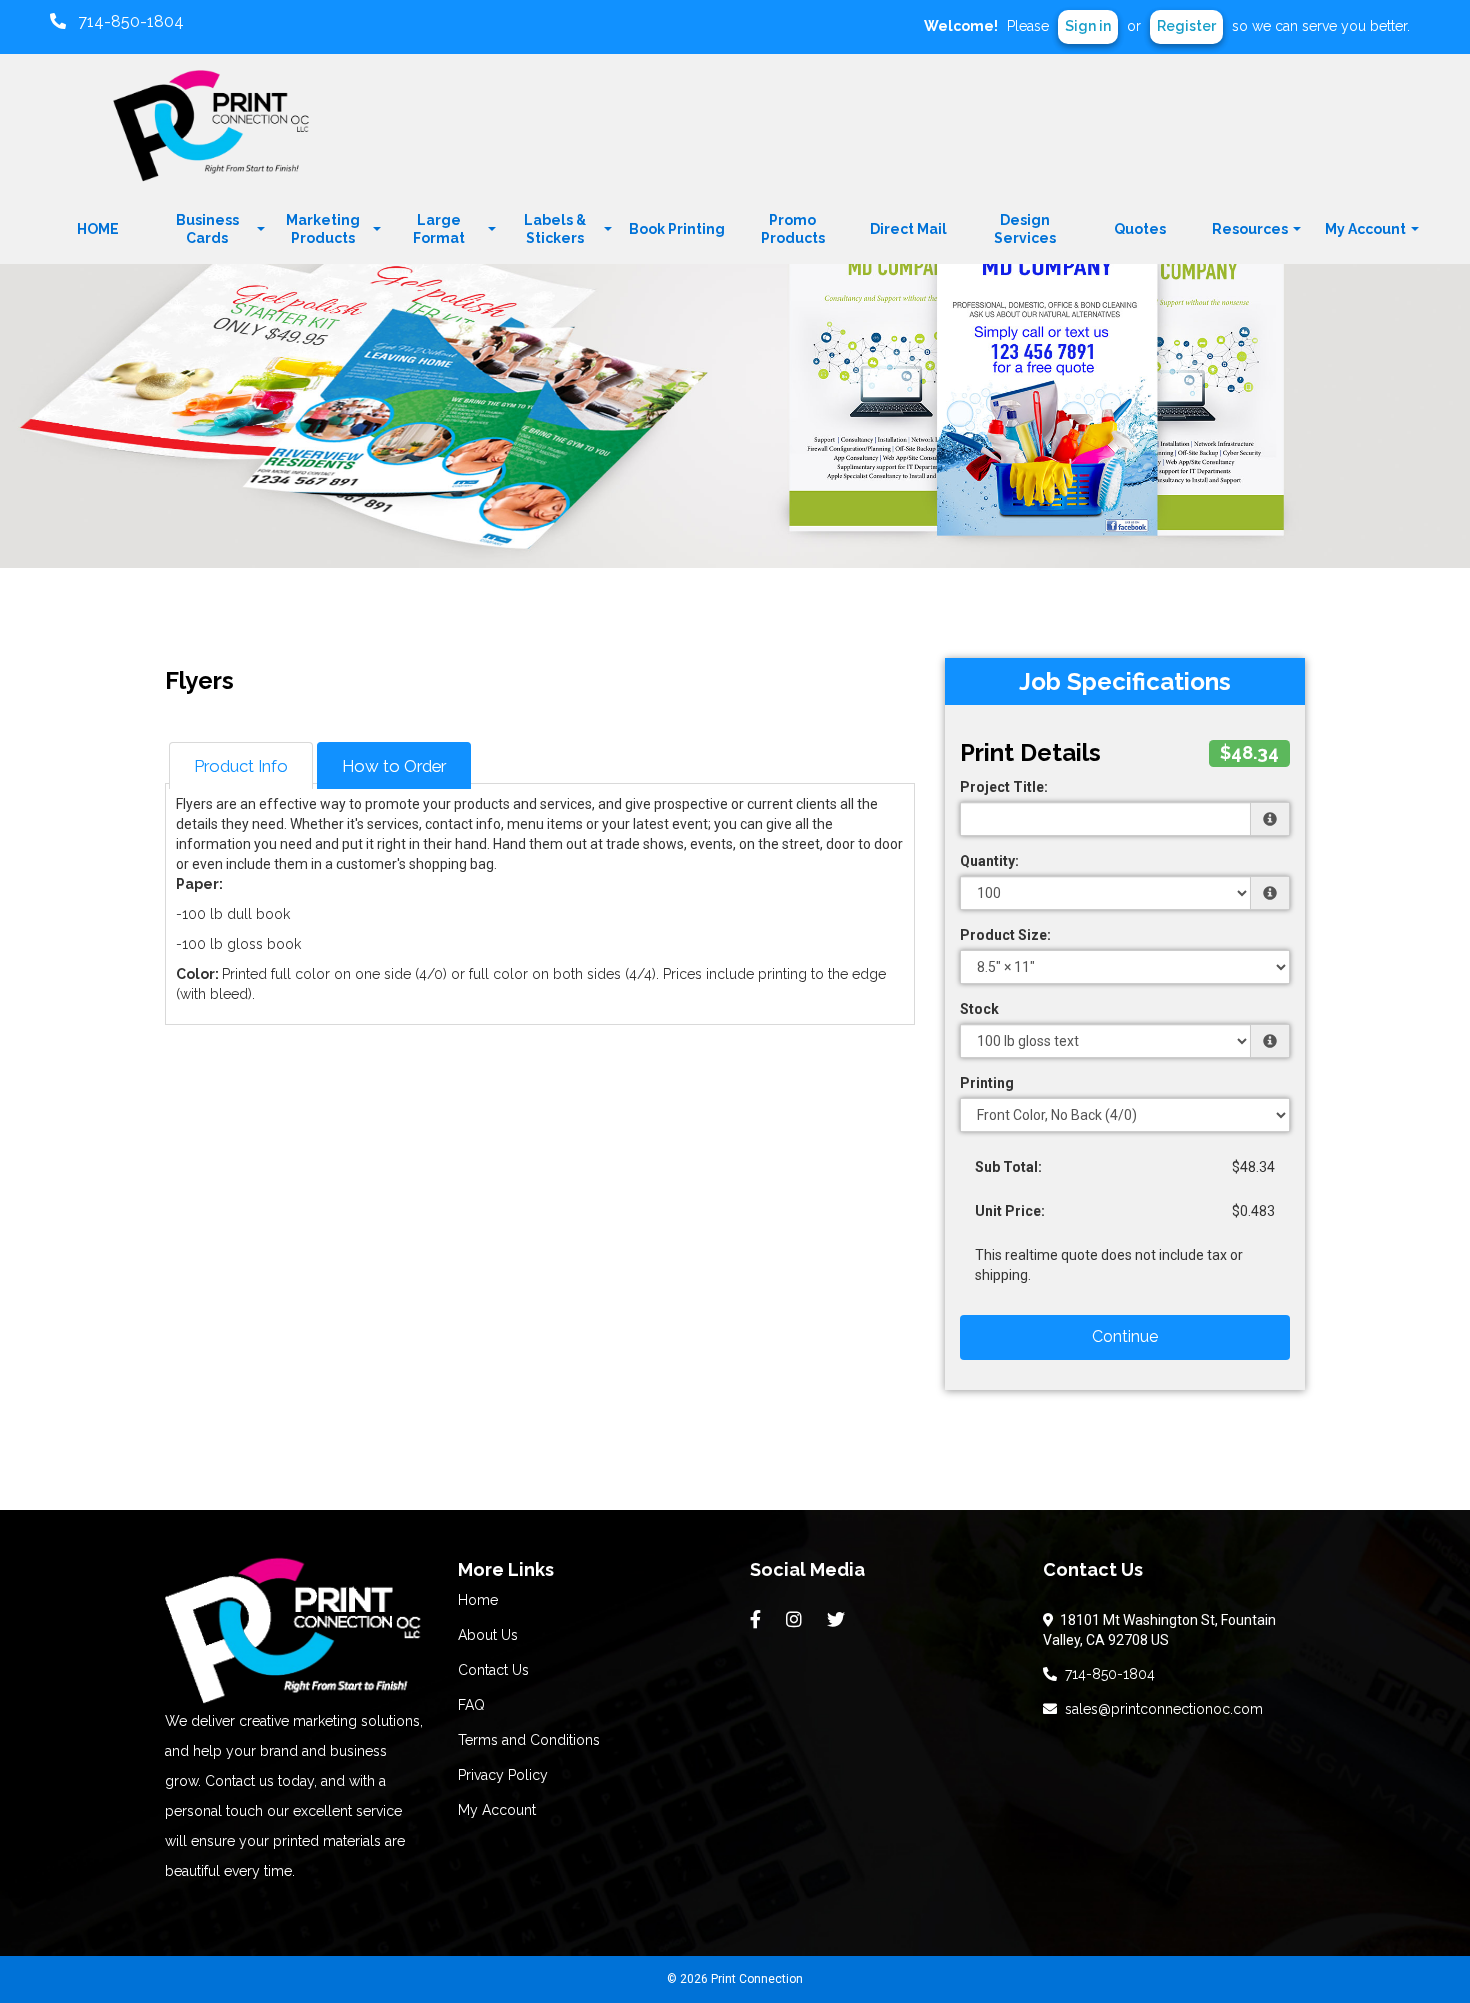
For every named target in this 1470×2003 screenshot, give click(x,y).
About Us (488, 1635)
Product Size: (1005, 935)
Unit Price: (1010, 1211)
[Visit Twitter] (838, 1620)
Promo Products (793, 229)
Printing (987, 1083)
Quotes (1140, 229)
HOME (98, 229)
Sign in (1088, 26)
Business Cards (207, 229)
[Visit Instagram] (796, 1620)
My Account (497, 1810)
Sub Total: (1008, 1167)
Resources (1250, 229)
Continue (1125, 1336)
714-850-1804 (1106, 1674)
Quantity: (989, 861)
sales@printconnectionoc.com (1160, 1709)
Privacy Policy (503, 1775)
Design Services (1025, 229)
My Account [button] (1365, 229)
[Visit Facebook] (758, 1620)
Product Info (241, 766)
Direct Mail (908, 229)
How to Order (394, 766)
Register (1186, 26)
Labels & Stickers (555, 229)
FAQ (471, 1705)
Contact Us (493, 1670)
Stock (979, 1009)
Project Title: (1004, 787)
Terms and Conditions (529, 1740)
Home (478, 1600)
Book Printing (677, 229)
